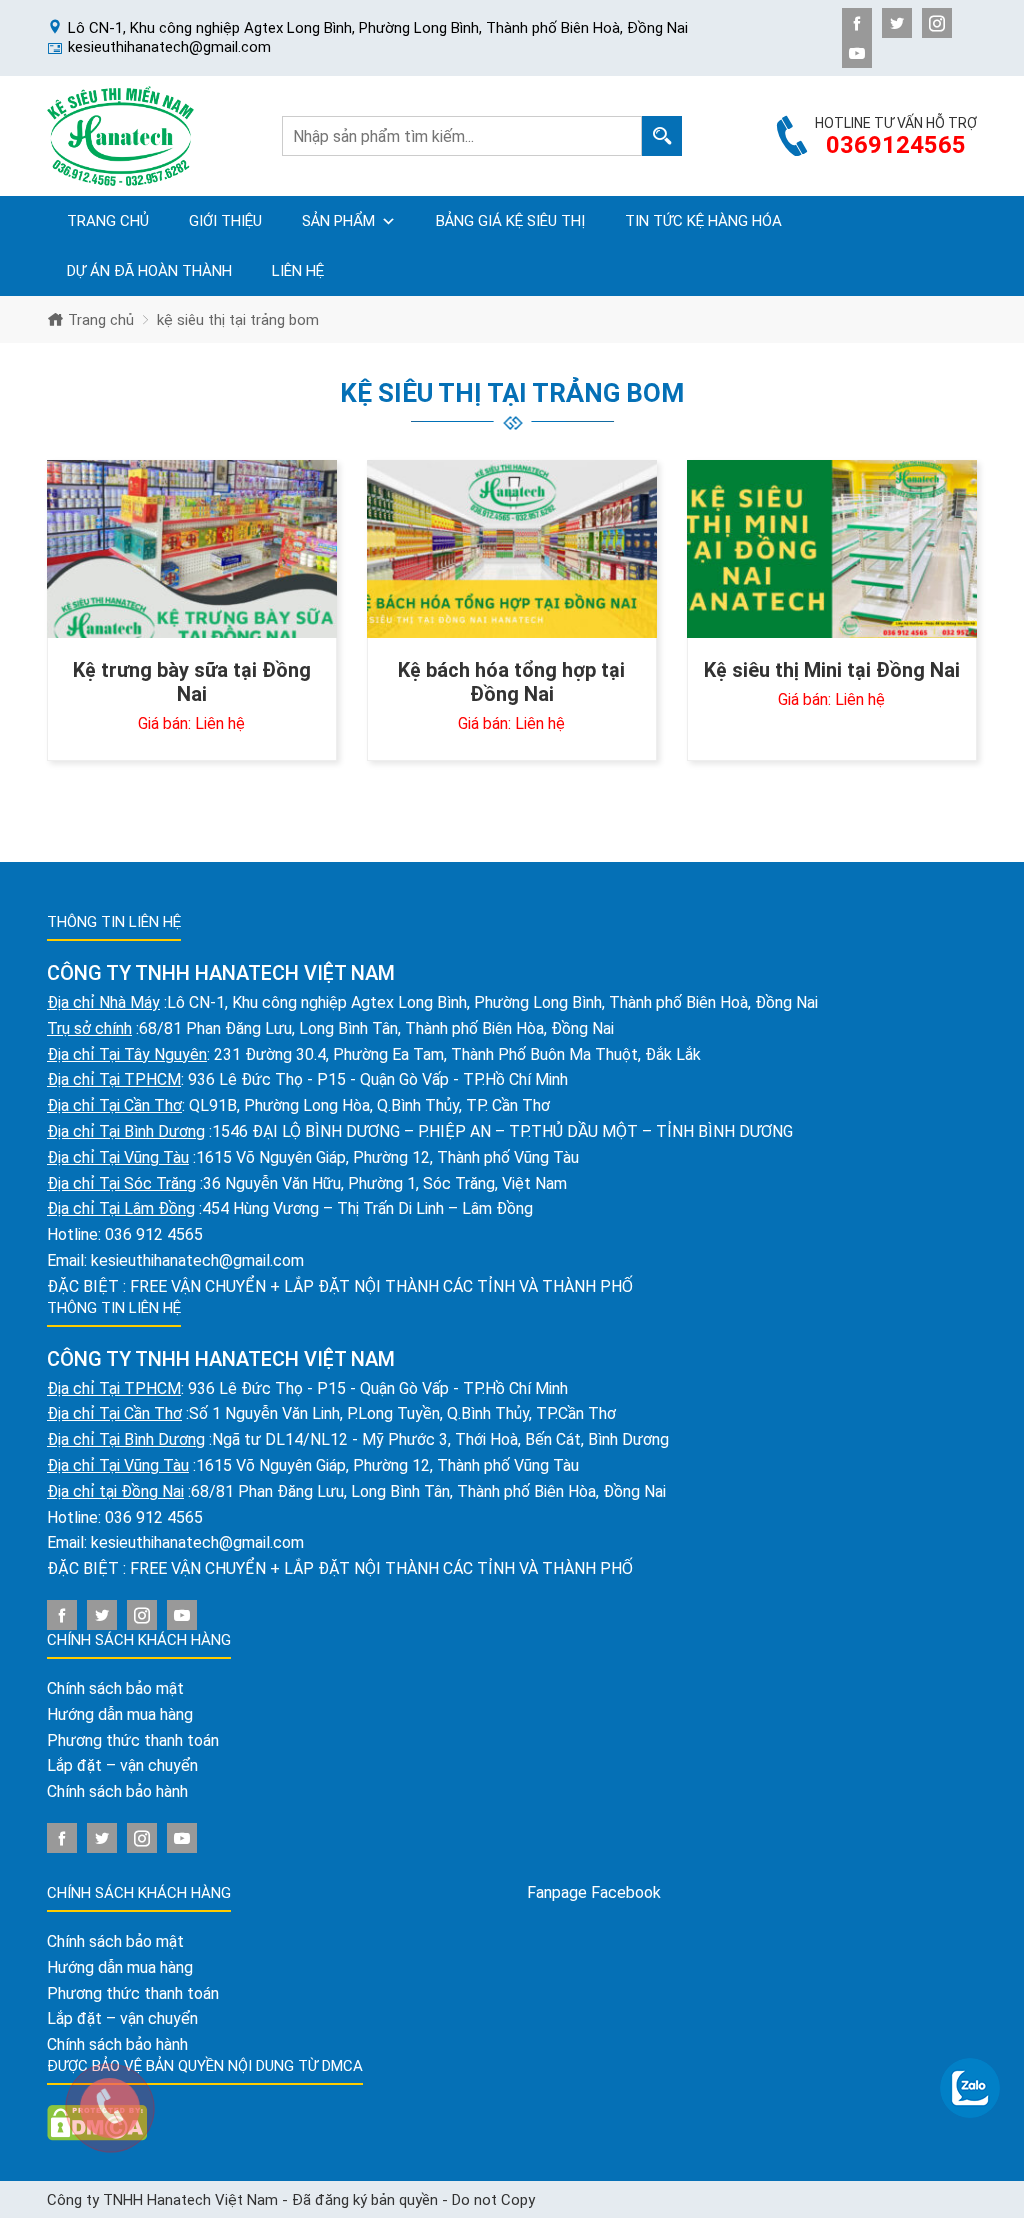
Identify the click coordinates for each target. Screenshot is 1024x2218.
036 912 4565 (154, 1234)
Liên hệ (298, 271)
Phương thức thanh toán (133, 1740)
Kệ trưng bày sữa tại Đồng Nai (192, 682)
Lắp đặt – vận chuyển (122, 1765)
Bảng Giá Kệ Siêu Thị (510, 221)
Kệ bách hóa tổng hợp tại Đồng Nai (511, 682)
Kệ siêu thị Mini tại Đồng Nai (832, 670)
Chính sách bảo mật (115, 1688)
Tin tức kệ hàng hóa (703, 221)
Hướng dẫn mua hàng (120, 1714)
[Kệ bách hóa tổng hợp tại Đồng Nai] (512, 549)
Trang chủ (108, 221)
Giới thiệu (225, 221)
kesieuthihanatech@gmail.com (197, 1260)
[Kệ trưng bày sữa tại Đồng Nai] (192, 549)
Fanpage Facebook (594, 1892)
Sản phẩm (338, 221)
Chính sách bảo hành (117, 1791)
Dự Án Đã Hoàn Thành (149, 271)
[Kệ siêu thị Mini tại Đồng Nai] (832, 549)
